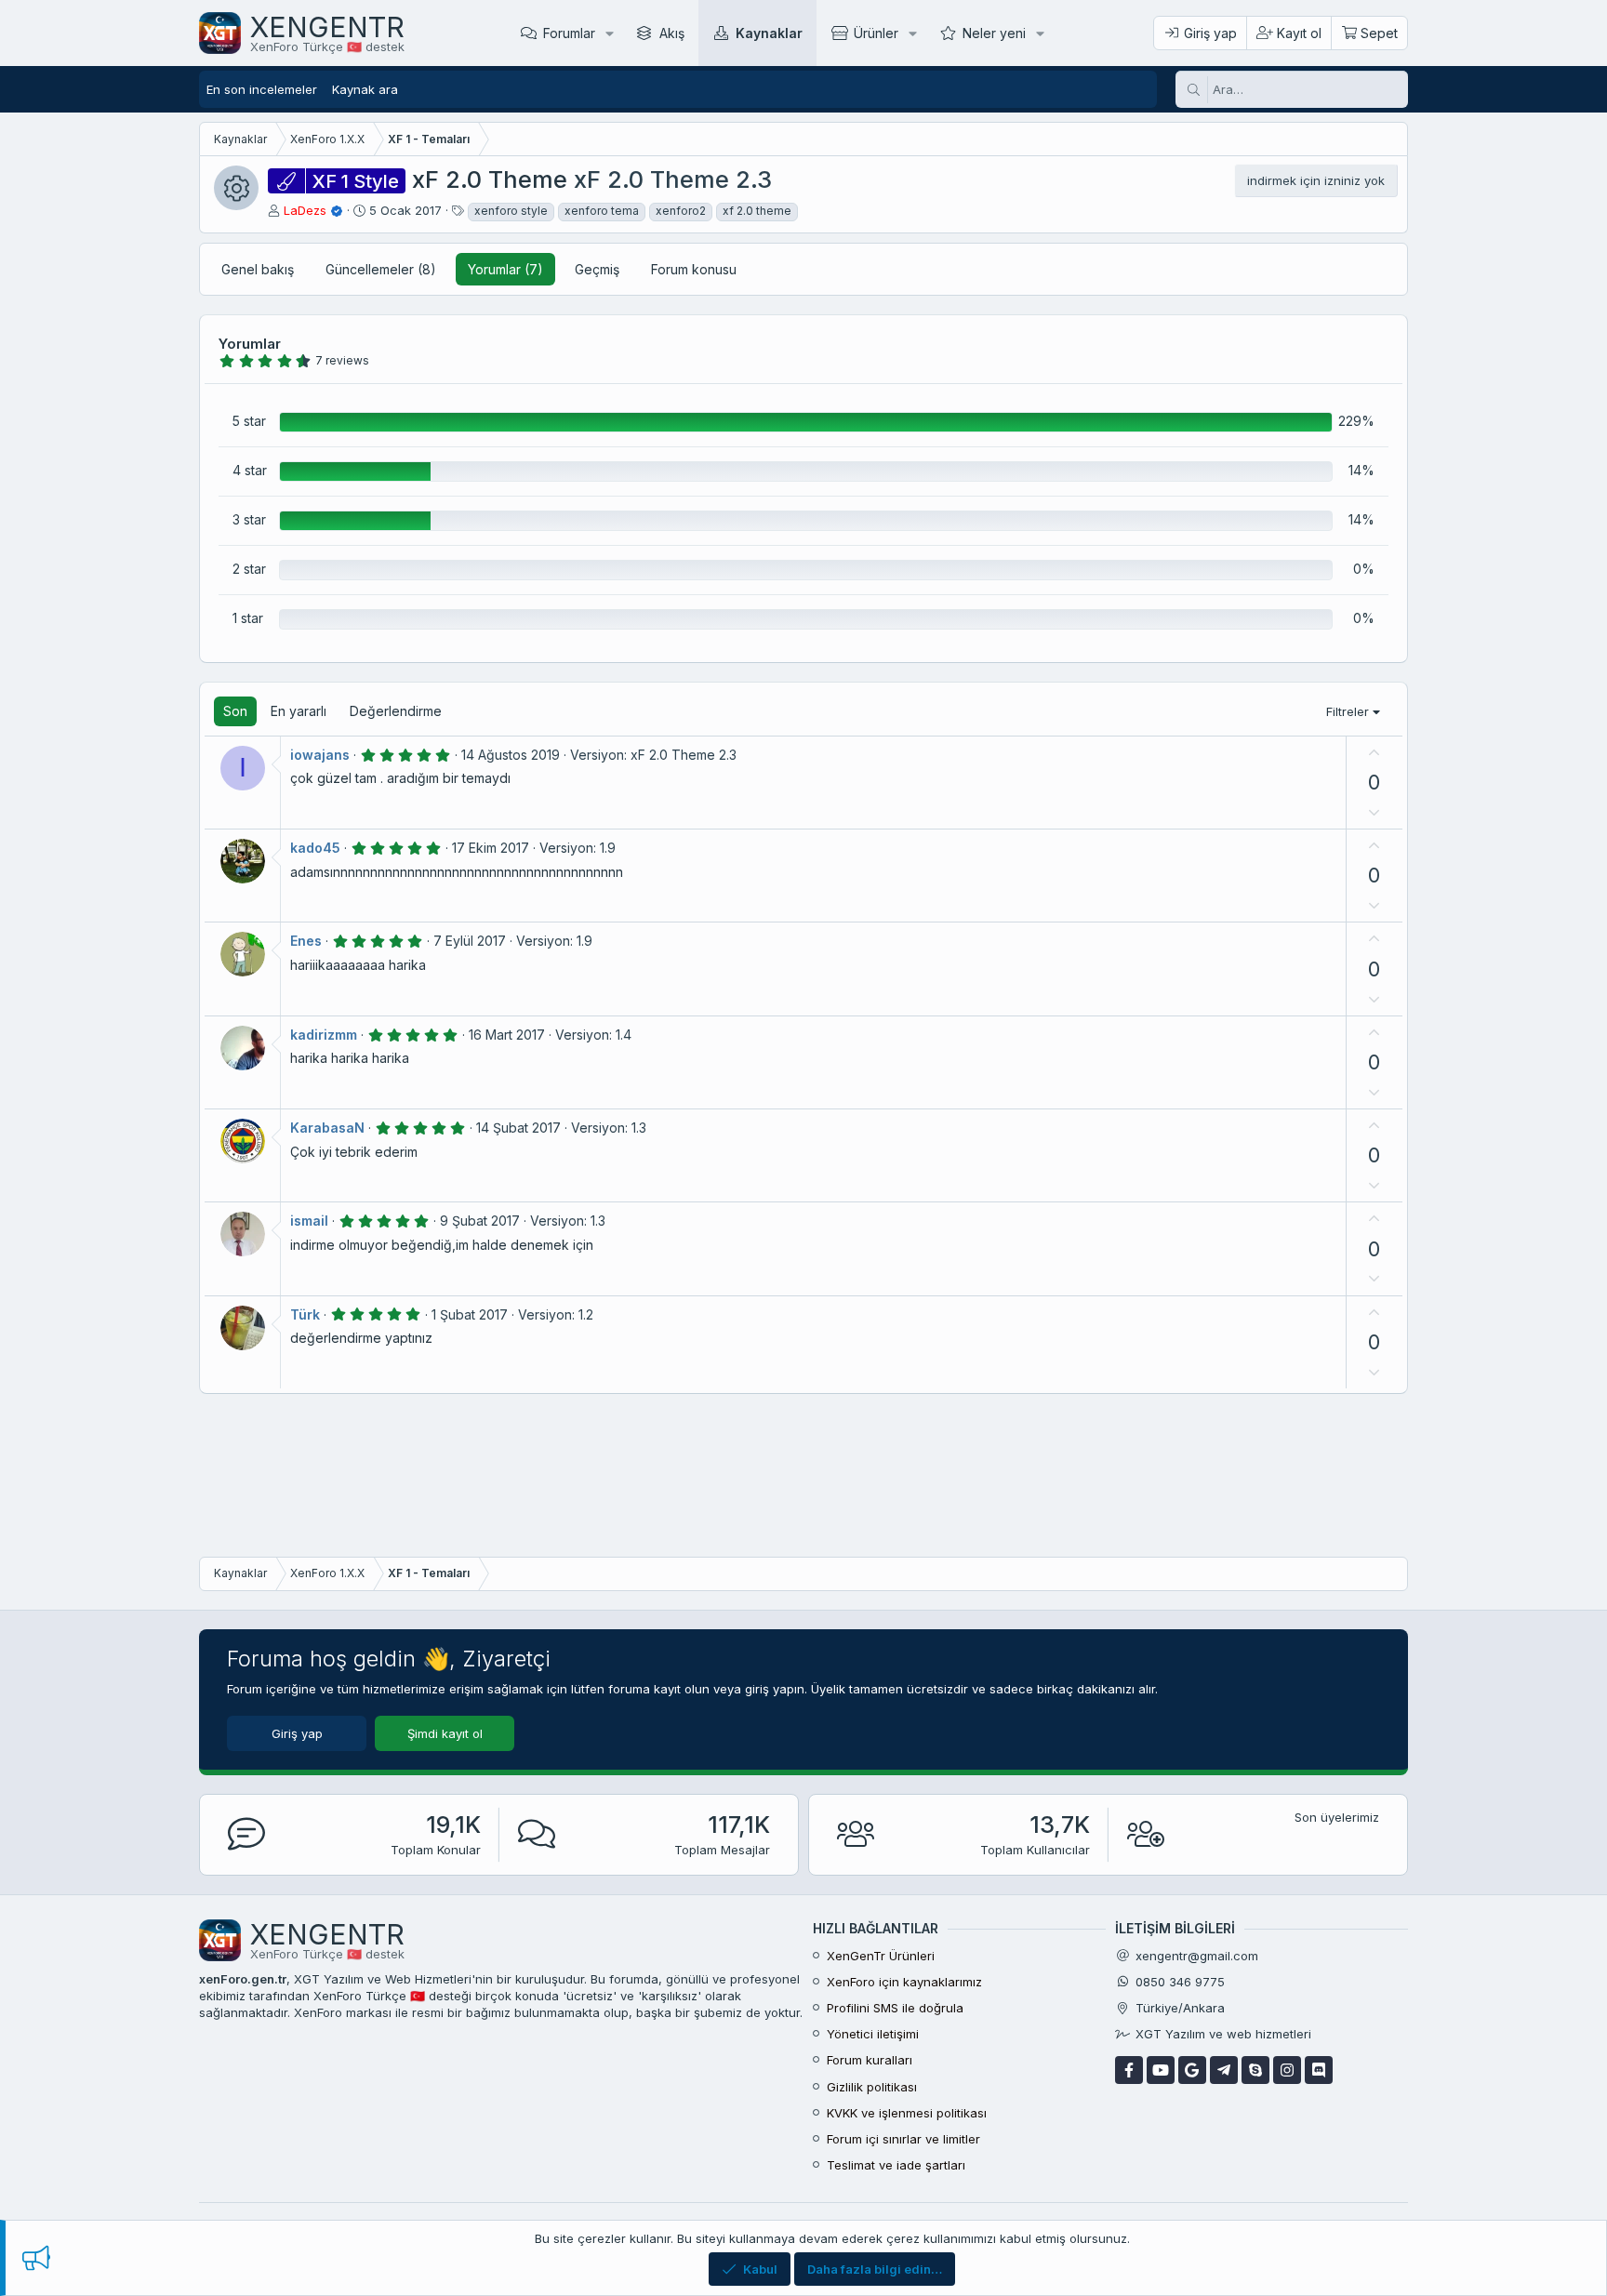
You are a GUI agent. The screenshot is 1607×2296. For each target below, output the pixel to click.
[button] (610, 33)
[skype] (1255, 2070)
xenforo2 (681, 211)
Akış (672, 33)
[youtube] (1161, 2070)
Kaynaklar (769, 33)
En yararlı (299, 711)
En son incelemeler (262, 89)
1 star (248, 618)
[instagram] (1287, 2070)
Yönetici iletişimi (873, 2034)
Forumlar (569, 33)
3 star (249, 519)
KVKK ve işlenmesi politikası (907, 2113)
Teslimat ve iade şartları (896, 2165)
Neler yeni (994, 33)
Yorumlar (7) (505, 269)
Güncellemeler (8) (381, 269)
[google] (1192, 2070)
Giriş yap (297, 1733)
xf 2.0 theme (757, 211)
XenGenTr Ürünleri (881, 1956)
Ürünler (876, 33)
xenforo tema (602, 211)
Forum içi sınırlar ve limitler (903, 2139)
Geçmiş (597, 269)
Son (235, 711)
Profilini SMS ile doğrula (895, 2008)
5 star (249, 421)
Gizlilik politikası (872, 2087)
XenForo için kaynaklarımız (904, 1982)
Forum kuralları (870, 2060)
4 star (250, 470)
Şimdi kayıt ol (445, 1733)
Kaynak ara (365, 89)
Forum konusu (694, 269)
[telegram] (1224, 2070)
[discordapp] (1319, 2070)
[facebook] (1129, 2070)
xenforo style (511, 211)
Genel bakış (258, 269)
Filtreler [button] (1348, 711)
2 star (249, 569)
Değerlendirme (396, 711)
